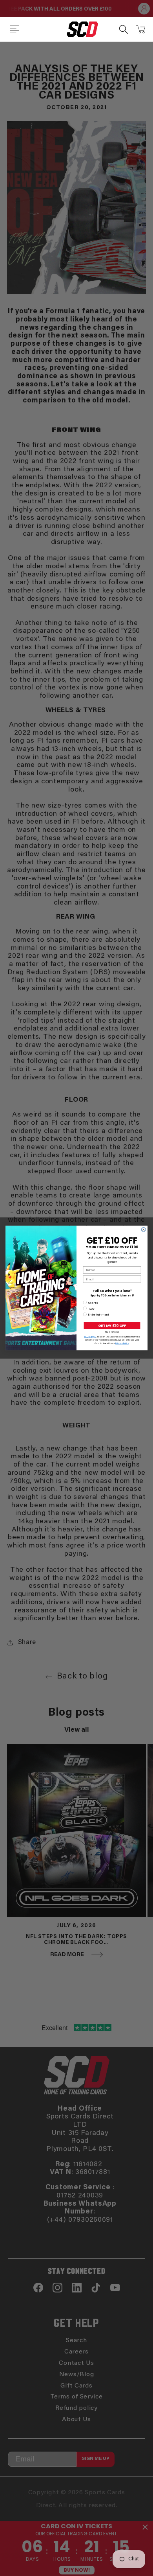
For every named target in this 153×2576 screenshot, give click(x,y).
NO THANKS (112, 1332)
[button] (15, 29)
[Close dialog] (143, 1230)
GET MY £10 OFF (112, 1326)
